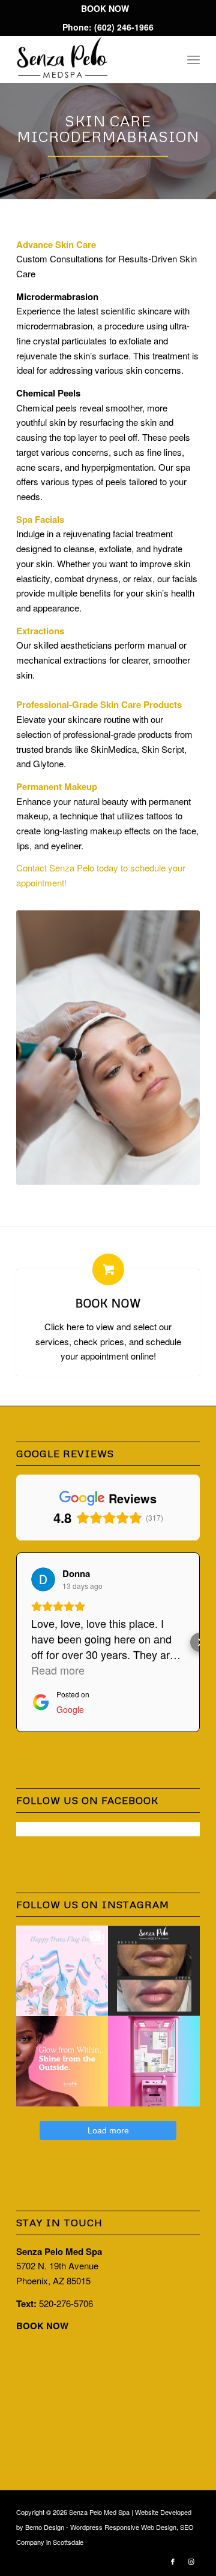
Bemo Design (45, 2527)
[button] (16, 1642)
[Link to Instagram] (191, 2561)
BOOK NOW (108, 1303)
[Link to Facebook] (173, 2561)
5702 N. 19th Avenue (57, 2265)
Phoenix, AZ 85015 (53, 2280)
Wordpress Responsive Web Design (123, 2527)
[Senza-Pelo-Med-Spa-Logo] (90, 59)
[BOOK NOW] (108, 1269)
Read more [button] (58, 1670)
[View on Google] (43, 1579)
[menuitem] (105, 9)
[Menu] (193, 59)
